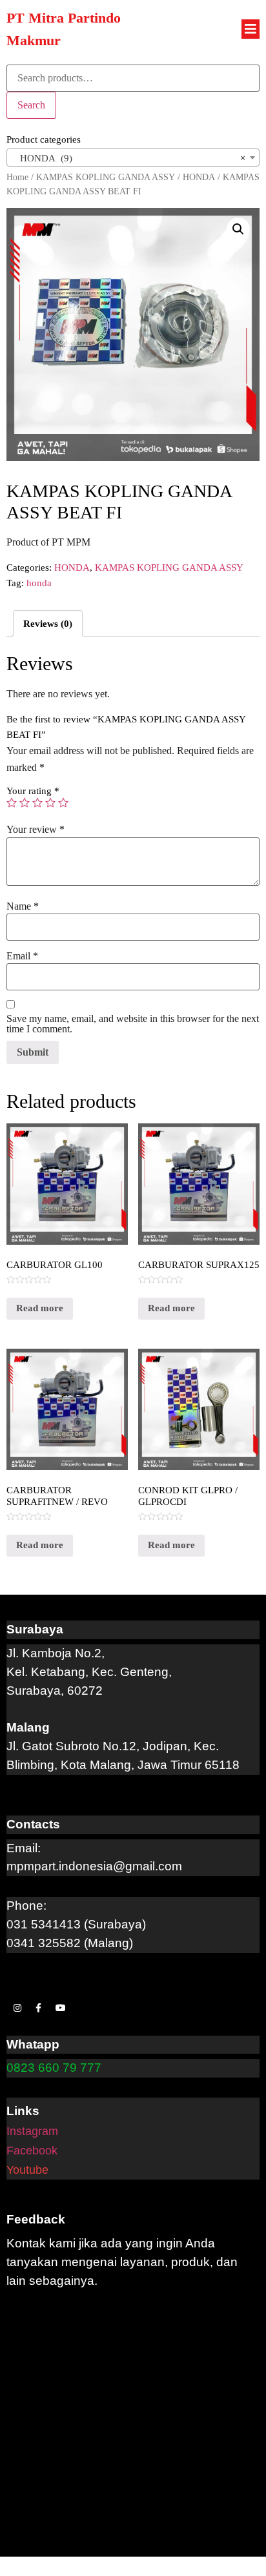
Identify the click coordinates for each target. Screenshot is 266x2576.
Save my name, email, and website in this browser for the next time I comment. (133, 1024)
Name (23, 906)
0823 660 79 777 (54, 2068)
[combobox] (133, 158)
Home (17, 177)
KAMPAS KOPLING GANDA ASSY (106, 177)
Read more (40, 1308)
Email (22, 956)
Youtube (27, 2170)
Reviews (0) (48, 624)
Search (31, 105)
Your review (36, 830)
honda (39, 583)
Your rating (33, 791)
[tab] (48, 623)
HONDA (199, 177)
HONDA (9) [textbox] (129, 158)
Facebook (32, 2151)
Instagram (32, 2131)
